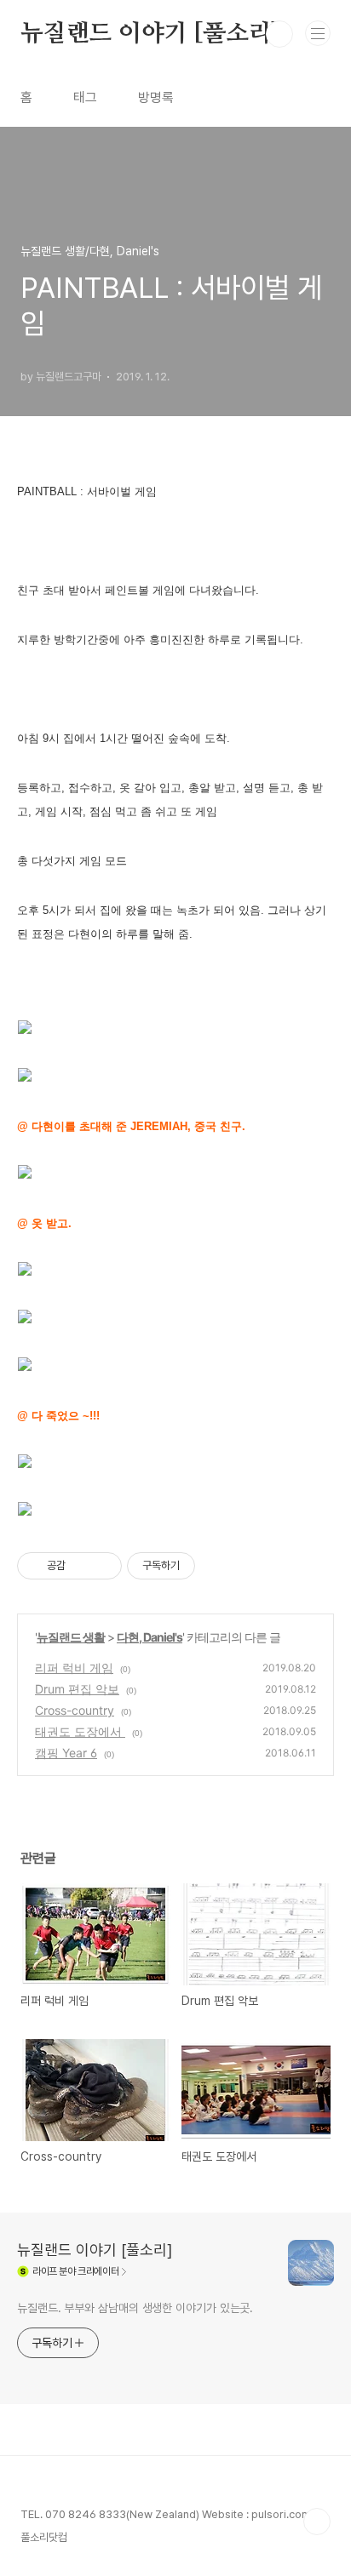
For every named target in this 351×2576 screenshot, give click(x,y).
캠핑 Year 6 (66, 1753)
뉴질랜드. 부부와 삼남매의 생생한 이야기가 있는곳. (135, 2308)
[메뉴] (318, 33)
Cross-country (75, 1710)
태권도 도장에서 (80, 1731)
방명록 (156, 97)
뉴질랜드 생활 (71, 1637)
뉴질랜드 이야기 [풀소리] (150, 34)
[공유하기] (81, 1566)
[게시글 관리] (103, 1566)
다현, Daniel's (150, 1637)
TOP (317, 2522)
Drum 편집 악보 (77, 1689)
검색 (279, 34)
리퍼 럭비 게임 (74, 1668)
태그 (85, 97)
